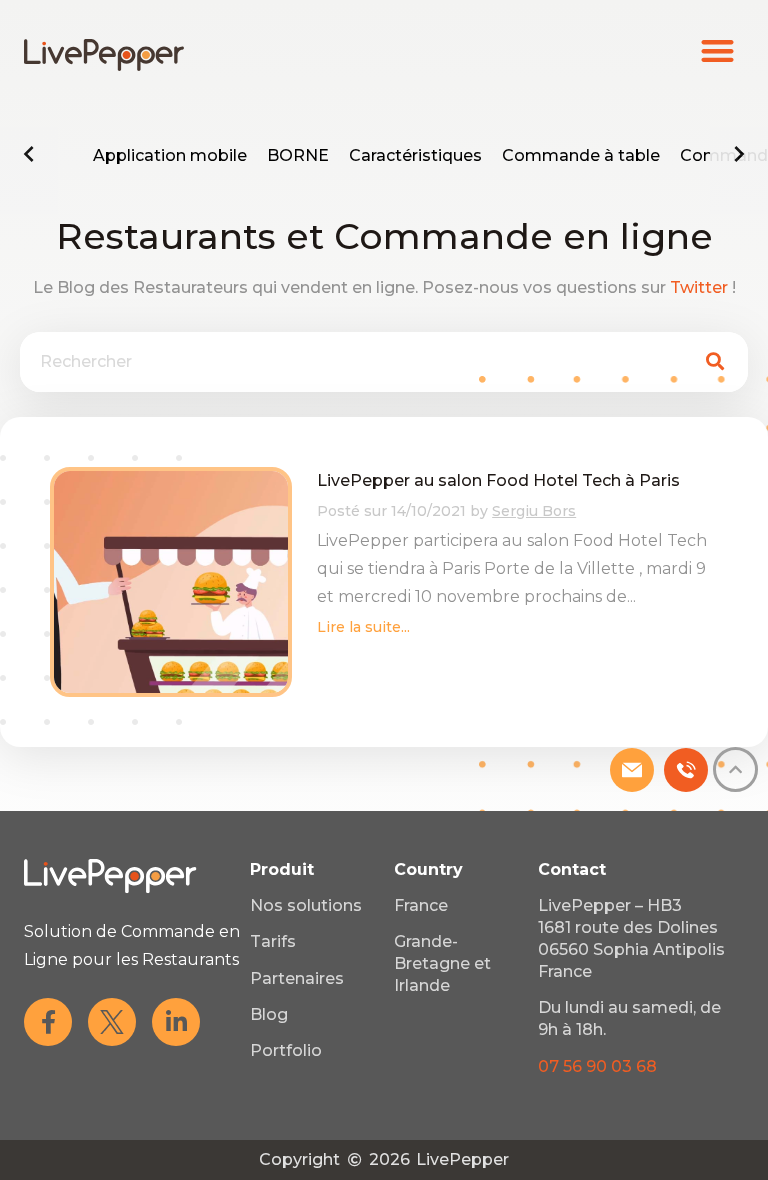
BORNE (298, 155)
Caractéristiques (415, 155)
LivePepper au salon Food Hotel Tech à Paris (498, 480)
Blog (269, 1014)
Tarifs (273, 941)
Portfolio (286, 1050)
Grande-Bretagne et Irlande (442, 963)
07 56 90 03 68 (597, 1066)
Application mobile (170, 155)
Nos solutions (306, 905)
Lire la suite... (363, 627)
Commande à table (581, 155)
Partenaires (297, 978)
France (421, 905)
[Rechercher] (715, 362)
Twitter (699, 287)
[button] (718, 50)
